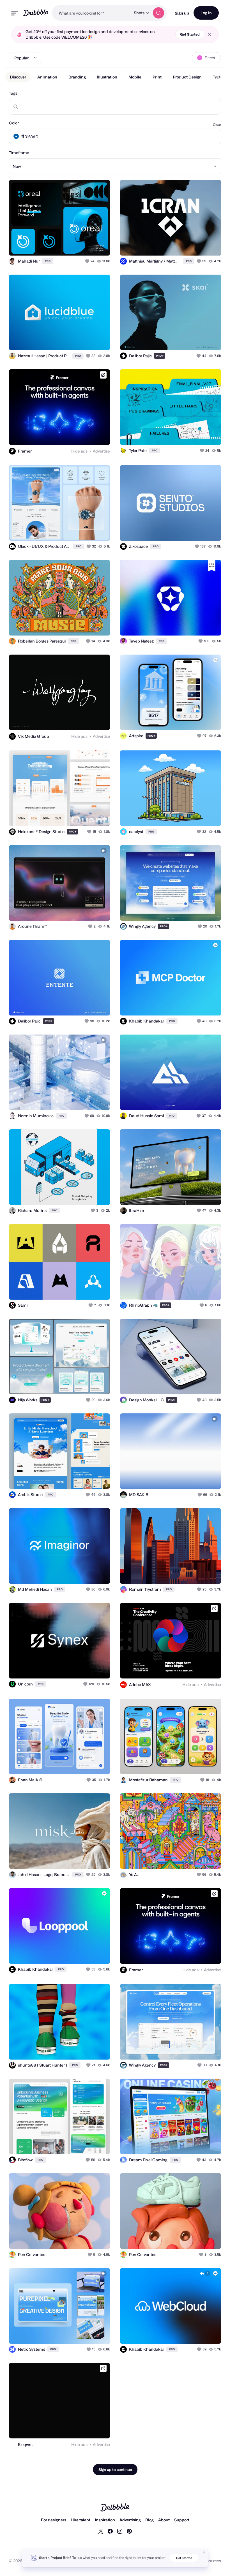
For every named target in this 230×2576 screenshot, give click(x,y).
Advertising (130, 2520)
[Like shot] (88, 261)
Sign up (182, 13)
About (164, 2520)
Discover (18, 77)
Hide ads (79, 451)
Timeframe (19, 153)
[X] (101, 2531)
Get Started (190, 34)
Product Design (187, 77)
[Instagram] (120, 2531)
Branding (77, 77)
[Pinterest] (129, 2531)
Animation (47, 77)
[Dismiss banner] (204, 2552)
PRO (48, 261)
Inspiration (105, 2520)
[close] (210, 35)
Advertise (101, 451)
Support (182, 2520)
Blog (150, 2520)
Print (157, 77)
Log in (206, 13)
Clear (217, 125)
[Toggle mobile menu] (15, 13)
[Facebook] (110, 2531)
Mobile (135, 77)
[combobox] (91, 13)
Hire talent (81, 2520)
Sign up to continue (115, 2470)
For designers (54, 2520)
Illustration (107, 77)
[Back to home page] (36, 13)
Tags (13, 93)
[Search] (158, 13)
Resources (211, 2561)
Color (14, 123)
